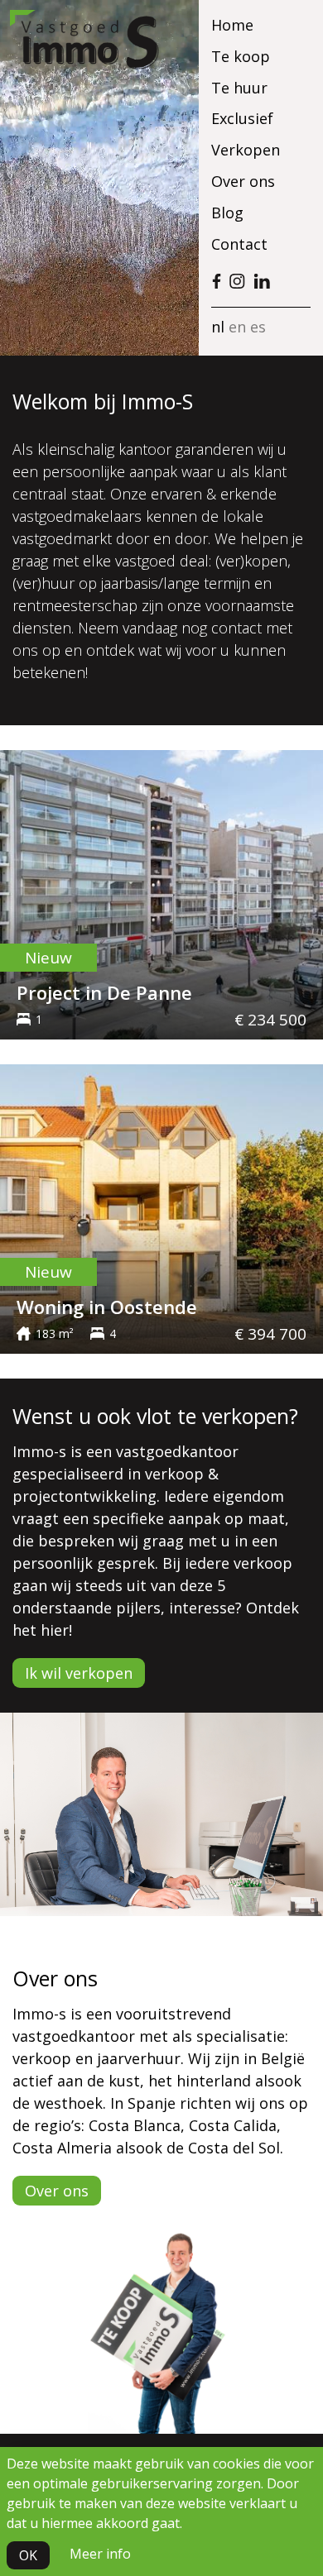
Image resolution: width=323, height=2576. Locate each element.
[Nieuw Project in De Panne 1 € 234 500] (161, 893)
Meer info (100, 2554)
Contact (239, 244)
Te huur (239, 88)
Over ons (243, 181)
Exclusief (242, 118)
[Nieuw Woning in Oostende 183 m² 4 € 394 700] (161, 1207)
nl (218, 327)
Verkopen (246, 150)
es (258, 327)
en (237, 327)
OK (28, 2555)
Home (232, 25)
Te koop (241, 56)
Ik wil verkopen (79, 1673)
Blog (227, 213)
